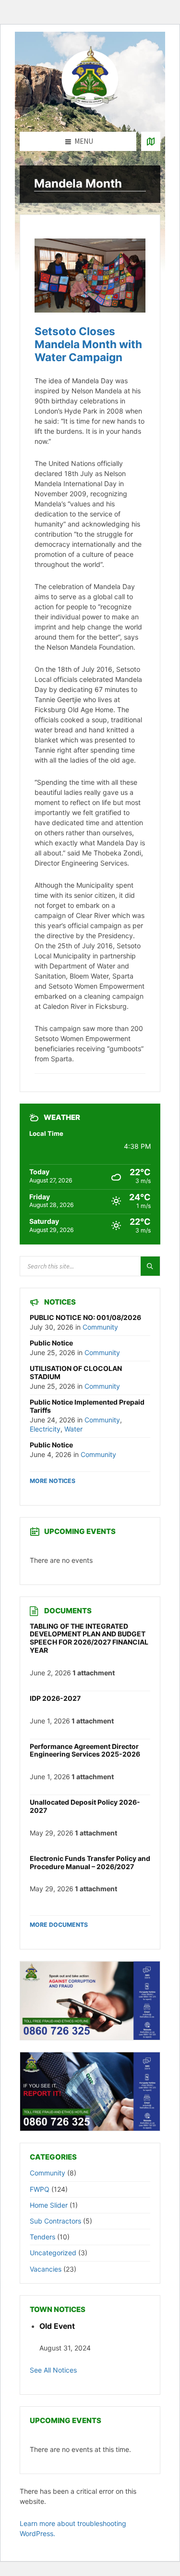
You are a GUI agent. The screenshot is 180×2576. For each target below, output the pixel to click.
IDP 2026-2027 (55, 1698)
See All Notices (53, 2370)
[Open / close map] (151, 141)
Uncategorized (53, 2253)
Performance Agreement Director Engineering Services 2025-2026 (85, 1750)
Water (73, 1429)
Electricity (45, 1429)
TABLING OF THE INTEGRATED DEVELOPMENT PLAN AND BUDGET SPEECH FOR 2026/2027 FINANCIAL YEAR (89, 1638)
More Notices (53, 1481)
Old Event (57, 2326)
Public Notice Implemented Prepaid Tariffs (87, 1406)
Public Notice (51, 1343)
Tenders (42, 2237)
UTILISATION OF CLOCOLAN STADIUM (76, 1372)
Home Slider (49, 2205)
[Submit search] (150, 1266)
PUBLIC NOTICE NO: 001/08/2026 (85, 1317)
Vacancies (46, 2269)
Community (100, 1327)
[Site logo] (90, 113)
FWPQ (40, 2189)
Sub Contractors (55, 2221)
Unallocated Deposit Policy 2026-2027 (85, 1806)
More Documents (59, 1925)
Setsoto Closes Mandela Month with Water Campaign (88, 344)
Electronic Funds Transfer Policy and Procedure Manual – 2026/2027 (90, 1862)
